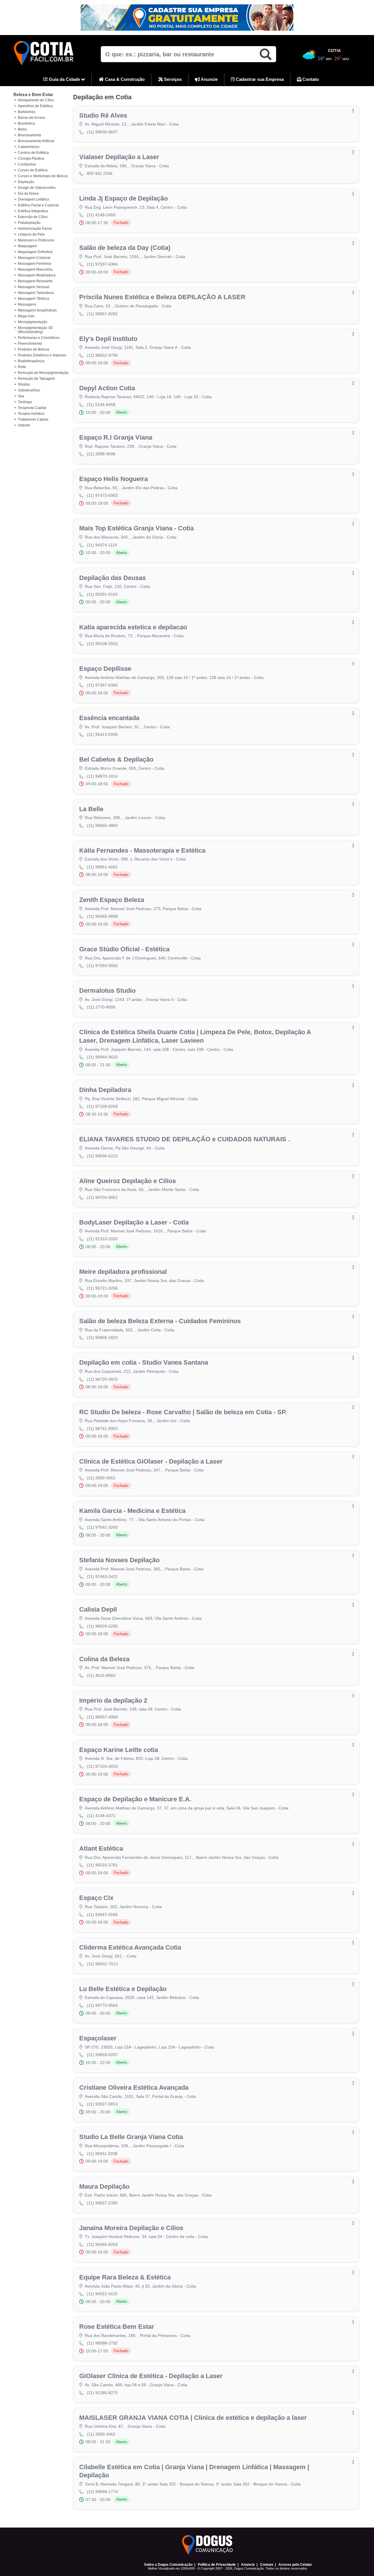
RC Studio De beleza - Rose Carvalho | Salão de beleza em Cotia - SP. (183, 1412)
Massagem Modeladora (37, 275)
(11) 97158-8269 (102, 1106)
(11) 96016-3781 (102, 1865)
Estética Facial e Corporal (38, 205)
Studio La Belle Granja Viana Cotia (131, 2137)
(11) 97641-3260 (102, 1527)
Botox (22, 129)
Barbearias (27, 112)
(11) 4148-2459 (101, 215)
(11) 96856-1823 (102, 1337)
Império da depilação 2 (113, 1700)
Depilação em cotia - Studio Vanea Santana (144, 1362)
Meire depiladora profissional (123, 1272)
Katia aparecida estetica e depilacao (133, 627)
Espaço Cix (96, 1898)
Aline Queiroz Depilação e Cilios (128, 1181)
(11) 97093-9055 (102, 966)
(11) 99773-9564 (102, 2005)
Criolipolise (27, 164)
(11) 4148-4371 (101, 1816)
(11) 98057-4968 (102, 1717)
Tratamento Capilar (33, 419)
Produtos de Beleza (33, 349)
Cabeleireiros (29, 147)
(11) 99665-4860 (102, 825)
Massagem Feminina (34, 264)
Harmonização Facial (35, 229)
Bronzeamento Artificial (36, 141)
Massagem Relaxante (35, 281)
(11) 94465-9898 (102, 916)
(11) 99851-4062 (102, 867)
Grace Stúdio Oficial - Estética (124, 949)
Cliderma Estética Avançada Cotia (130, 1947)
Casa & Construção (124, 79)
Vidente (24, 425)
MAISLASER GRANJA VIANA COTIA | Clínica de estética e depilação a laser (193, 2418)
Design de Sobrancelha (37, 188)
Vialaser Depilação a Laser (119, 157)
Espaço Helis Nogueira (114, 479)
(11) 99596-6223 (102, 1156)
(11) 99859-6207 (102, 2055)
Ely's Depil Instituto (108, 339)
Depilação (26, 182)
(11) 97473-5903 (102, 495)
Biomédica (26, 123)
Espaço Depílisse (105, 669)
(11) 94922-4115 (102, 2294)
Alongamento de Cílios (36, 100)
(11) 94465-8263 (102, 2244)
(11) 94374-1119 (102, 545)
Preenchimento (30, 344)
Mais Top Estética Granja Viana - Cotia (136, 528)
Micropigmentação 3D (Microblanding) (35, 330)
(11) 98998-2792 (102, 2343)
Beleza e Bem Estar (33, 94)
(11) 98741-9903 (102, 1429)
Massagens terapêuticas (37, 310)
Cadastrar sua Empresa (259, 79)
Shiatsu (24, 384)
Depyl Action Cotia (107, 388)
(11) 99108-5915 (102, 644)
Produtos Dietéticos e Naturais (42, 355)
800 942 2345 (100, 173)
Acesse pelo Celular (295, 2565)
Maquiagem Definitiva (35, 252)
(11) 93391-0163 (102, 594)
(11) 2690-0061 (101, 1478)
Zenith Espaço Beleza (112, 900)
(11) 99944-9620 (102, 1057)
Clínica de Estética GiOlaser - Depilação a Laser (151, 1461)
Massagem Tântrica (33, 299)
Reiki (22, 367)
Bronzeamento (30, 135)
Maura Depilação (104, 2186)
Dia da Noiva (28, 194)
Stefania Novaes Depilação (119, 1560)
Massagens (27, 304)
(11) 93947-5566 (102, 1915)
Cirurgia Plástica (31, 159)
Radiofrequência (31, 361)
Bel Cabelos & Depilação (116, 759)
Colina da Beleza (104, 1659)
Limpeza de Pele (31, 234)
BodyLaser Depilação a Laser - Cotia (134, 1222)
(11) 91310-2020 (102, 1239)
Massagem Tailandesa (36, 293)
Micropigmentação (33, 322)
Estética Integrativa (33, 211)
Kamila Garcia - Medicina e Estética (132, 1511)
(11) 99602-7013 (102, 1964)
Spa (21, 396)
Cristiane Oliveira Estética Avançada (134, 2088)
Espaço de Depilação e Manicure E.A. (135, 1799)
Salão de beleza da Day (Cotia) (125, 248)
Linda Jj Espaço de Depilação (123, 198)
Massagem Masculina (35, 269)
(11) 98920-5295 (102, 1626)
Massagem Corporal (34, 258)
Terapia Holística (31, 414)
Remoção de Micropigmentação (43, 373)
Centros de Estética (33, 153)
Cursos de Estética (33, 170)
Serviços (172, 79)
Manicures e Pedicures (36, 240)
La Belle (91, 809)
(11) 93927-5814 (102, 2104)
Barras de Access (32, 118)
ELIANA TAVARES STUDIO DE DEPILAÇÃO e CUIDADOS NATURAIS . (185, 1139)
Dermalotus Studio (107, 991)
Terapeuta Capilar (32, 408)
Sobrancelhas (29, 390)
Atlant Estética (101, 1848)
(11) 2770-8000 (101, 1007)
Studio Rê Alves (103, 115)
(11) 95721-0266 (102, 1288)
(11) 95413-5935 (102, 734)
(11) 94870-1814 (102, 776)
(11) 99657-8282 (102, 314)
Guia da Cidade (64, 79)
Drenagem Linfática (33, 199)
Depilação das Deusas (112, 578)
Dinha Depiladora (105, 1090)
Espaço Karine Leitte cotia (119, 1750)
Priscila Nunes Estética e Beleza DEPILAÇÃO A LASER (162, 297)
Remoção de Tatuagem (36, 379)
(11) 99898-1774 (102, 2492)
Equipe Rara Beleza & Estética (125, 2277)
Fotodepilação (29, 223)
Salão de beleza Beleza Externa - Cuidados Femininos (160, 1321)
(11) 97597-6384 (102, 264)
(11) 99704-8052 (102, 1197)
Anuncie (209, 79)
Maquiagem (27, 246)
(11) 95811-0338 (102, 2154)
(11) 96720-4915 (102, 1379)
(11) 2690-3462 (101, 2434)
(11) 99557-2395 (102, 2203)
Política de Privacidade (217, 2565)
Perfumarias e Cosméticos (39, 338)
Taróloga (25, 402)
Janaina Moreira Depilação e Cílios (131, 2228)
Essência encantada (109, 718)
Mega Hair (26, 316)
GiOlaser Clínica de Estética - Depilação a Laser (151, 2376)
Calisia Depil (98, 1609)
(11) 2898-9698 (101, 454)
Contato (310, 79)
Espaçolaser (98, 2038)
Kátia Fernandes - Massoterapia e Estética (142, 850)
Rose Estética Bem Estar (117, 2327)
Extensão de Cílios (33, 217)
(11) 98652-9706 (102, 355)
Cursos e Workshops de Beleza (43, 176)
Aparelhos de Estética (35, 106)
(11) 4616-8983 (101, 1675)
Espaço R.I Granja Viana (116, 437)
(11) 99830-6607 (102, 132)
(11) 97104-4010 (102, 1766)
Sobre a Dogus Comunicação (168, 2565)
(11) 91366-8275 (102, 2393)
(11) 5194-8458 (101, 405)
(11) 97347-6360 (102, 685)
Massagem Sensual (34, 287)
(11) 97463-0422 (102, 1577)
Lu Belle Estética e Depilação (123, 1989)
